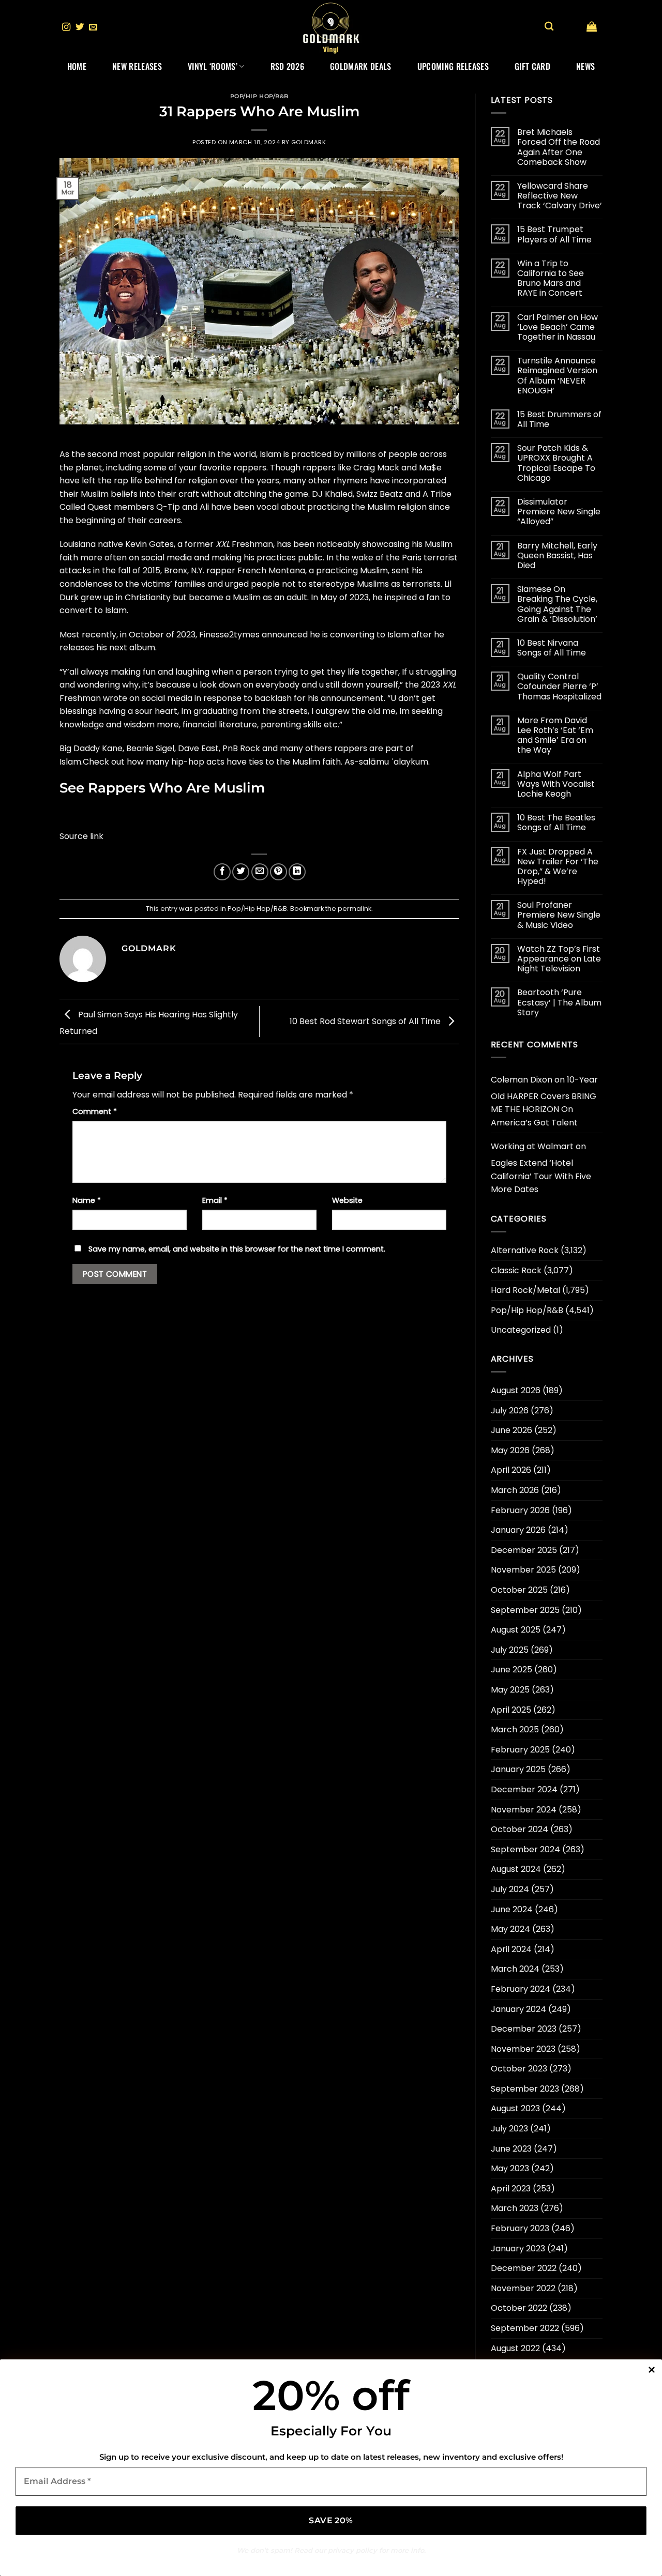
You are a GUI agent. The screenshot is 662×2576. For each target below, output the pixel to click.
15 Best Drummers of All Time (559, 419)
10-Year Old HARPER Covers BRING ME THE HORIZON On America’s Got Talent (544, 1101)
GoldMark (309, 142)
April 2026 (511, 1470)
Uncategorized (521, 1330)
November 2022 (523, 2288)
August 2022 (515, 2348)
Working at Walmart (532, 1146)
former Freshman (229, 544)
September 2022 (525, 2328)
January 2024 (518, 2009)
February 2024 (521, 1989)
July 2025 (510, 1650)
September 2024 (525, 1849)
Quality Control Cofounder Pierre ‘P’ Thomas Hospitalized (559, 687)
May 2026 (510, 1450)
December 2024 (524, 1789)
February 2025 (520, 1750)
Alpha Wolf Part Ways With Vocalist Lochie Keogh (556, 784)
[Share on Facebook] (222, 872)
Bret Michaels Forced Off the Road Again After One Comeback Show (559, 147)
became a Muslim (225, 597)
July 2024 (510, 1889)
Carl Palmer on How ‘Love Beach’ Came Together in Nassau (558, 327)
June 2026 (511, 1430)
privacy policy (352, 2550)
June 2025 (511, 1670)
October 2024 (520, 1829)
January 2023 (518, 2249)
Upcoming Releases (453, 66)
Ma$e (430, 468)
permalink (355, 909)
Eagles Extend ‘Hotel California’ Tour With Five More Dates (541, 1176)
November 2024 (524, 1810)
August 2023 (515, 2108)
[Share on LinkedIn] (297, 872)
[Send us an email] (93, 27)
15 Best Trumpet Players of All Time (554, 234)
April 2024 (511, 1949)
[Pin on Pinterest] (279, 872)
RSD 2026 (288, 66)
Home (77, 66)
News (585, 66)
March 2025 (515, 1729)
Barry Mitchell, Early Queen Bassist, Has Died (557, 556)
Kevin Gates (149, 544)
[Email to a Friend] (260, 872)
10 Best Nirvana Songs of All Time (552, 648)
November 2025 (523, 1570)
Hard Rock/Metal (525, 1290)
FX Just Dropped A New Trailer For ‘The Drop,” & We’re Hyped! (558, 867)
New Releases (137, 66)
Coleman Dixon (522, 1080)
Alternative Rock (525, 1250)
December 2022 (524, 2268)
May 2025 (510, 1690)
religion (203, 481)
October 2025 (519, 1590)
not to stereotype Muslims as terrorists (361, 584)
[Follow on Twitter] (80, 27)
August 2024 (516, 1869)
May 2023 (510, 2168)
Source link (81, 836)
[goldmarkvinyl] (331, 27)
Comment (95, 1111)
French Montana (271, 570)
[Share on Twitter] (241, 872)
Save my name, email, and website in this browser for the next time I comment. (237, 1249)
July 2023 (509, 2129)
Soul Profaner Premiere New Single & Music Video (559, 915)
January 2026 (518, 1530)
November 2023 (523, 2049)
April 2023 (511, 2189)
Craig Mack (376, 468)
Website (347, 1200)
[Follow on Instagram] (66, 27)
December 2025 (524, 1550)
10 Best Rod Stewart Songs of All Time (366, 1021)
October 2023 (519, 2069)
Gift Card (532, 66)
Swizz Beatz (380, 494)
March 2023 (515, 2208)
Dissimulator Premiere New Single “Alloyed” (559, 512)
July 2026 (510, 1411)
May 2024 (510, 1929)
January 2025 (518, 1769)
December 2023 (524, 2029)
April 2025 (511, 1710)
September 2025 (525, 1610)
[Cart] (592, 26)
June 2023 (511, 2149)
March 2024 (515, 1969)
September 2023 (525, 2089)
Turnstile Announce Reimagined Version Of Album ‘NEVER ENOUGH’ (557, 376)
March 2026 (515, 1490)
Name (87, 1200)
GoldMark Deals (360, 66)
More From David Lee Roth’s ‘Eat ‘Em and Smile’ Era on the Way (555, 735)
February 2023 (520, 2228)
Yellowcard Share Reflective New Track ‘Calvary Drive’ (560, 196)
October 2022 (519, 2308)
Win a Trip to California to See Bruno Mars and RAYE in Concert (551, 278)
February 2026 (520, 1510)
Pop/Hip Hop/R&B (259, 96)
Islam (270, 454)
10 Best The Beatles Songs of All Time (556, 822)
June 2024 (512, 1909)
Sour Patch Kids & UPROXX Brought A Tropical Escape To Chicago (556, 463)
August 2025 (516, 1630)
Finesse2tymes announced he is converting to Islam (304, 635)
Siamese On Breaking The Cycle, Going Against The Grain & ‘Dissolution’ (557, 604)
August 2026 (516, 1390)
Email (215, 1200)
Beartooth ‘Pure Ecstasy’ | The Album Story (559, 1002)
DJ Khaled (332, 494)
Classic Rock (516, 1270)
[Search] (549, 27)
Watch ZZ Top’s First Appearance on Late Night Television (559, 959)
